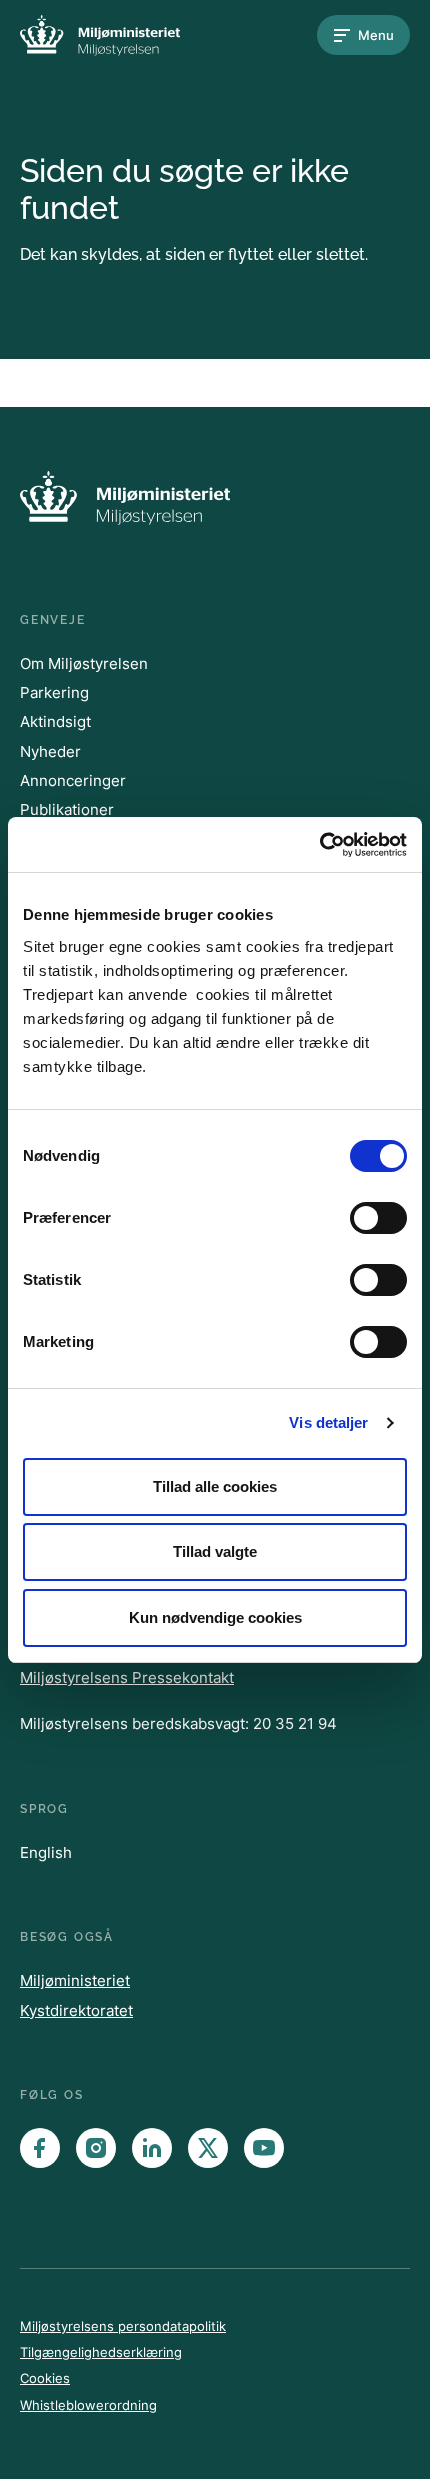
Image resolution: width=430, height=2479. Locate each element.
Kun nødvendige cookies (215, 1617)
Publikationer (67, 809)
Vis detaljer (328, 1422)
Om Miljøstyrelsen (84, 663)
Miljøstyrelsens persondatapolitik (123, 2326)
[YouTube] (264, 2148)
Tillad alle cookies (215, 1486)
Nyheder (50, 751)
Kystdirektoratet (76, 2010)
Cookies (45, 2378)
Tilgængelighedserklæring (101, 2352)
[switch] (378, 1218)
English (46, 1852)
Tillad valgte (215, 1551)
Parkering (54, 692)
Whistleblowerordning (88, 2405)
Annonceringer (73, 780)
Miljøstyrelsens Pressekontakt (127, 1677)
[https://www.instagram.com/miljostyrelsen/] (96, 2148)
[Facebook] (40, 2148)
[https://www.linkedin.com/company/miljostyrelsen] (152, 2148)
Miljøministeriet (75, 1980)
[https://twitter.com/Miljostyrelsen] (208, 2148)
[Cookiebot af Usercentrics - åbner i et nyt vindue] (319, 845)
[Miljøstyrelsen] (100, 35)
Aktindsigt (55, 721)
